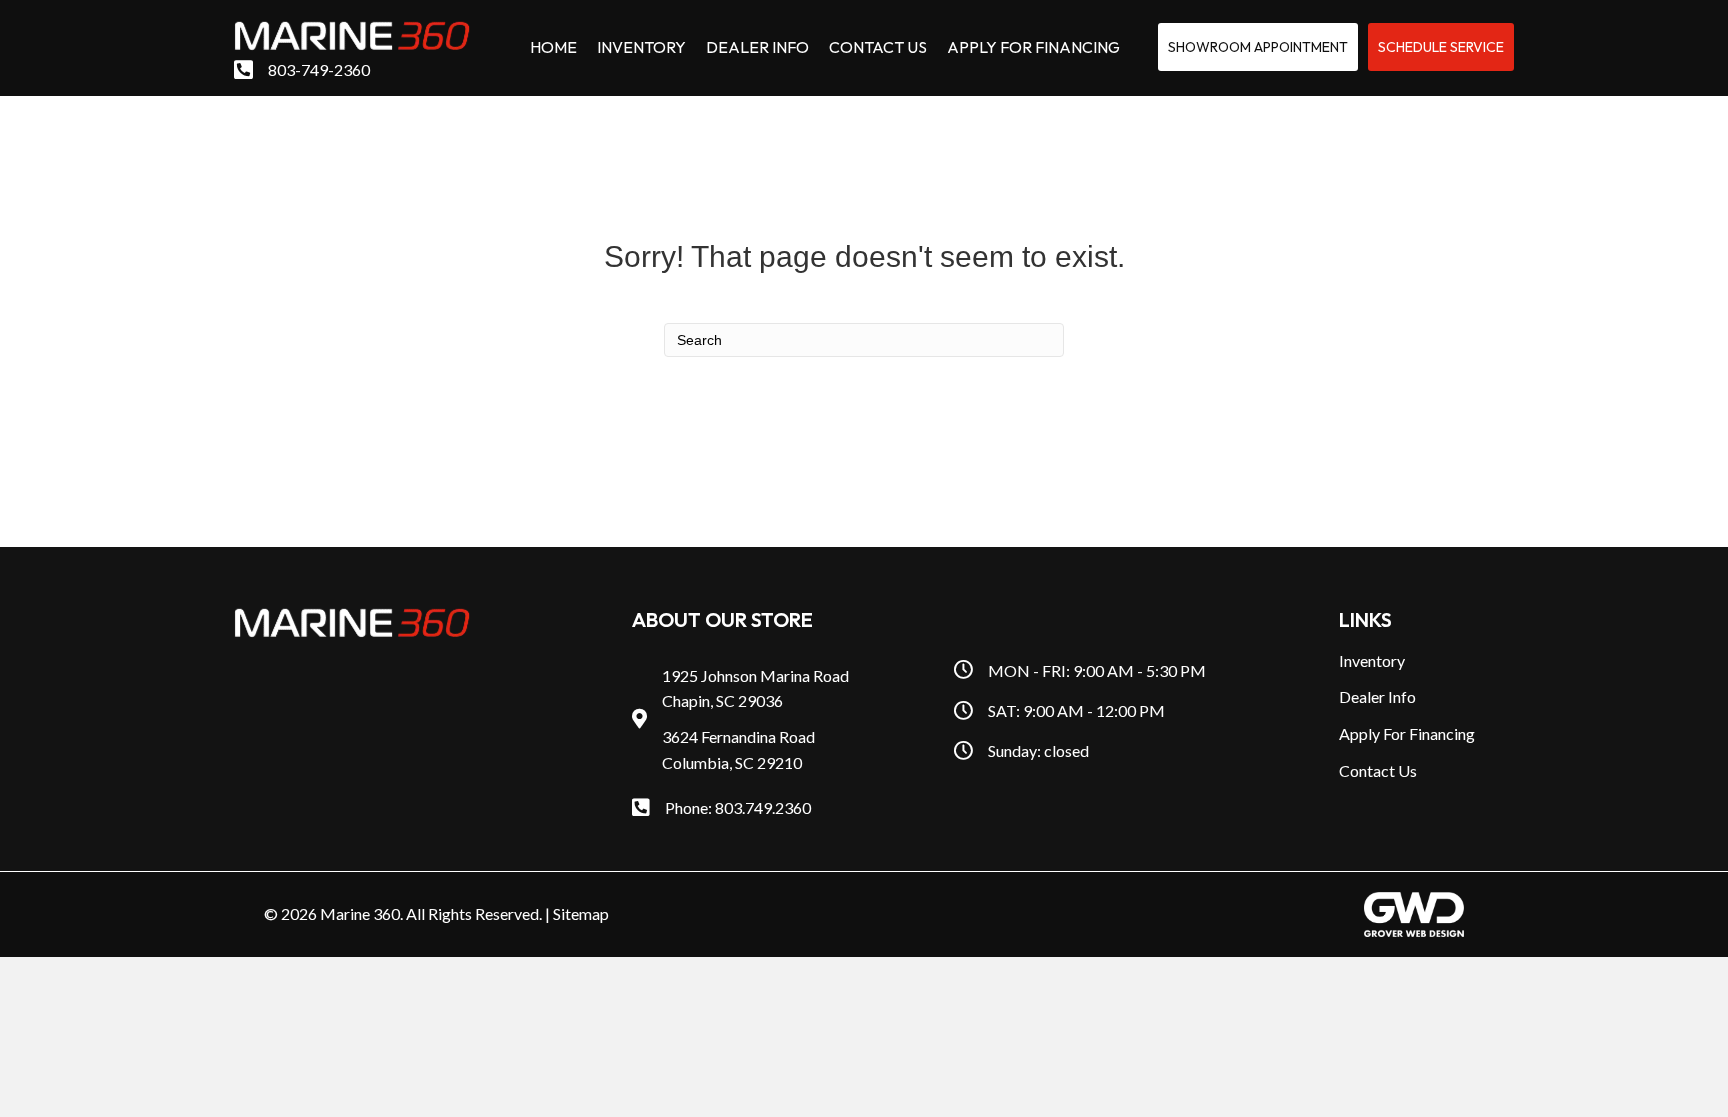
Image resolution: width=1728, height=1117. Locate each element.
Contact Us (1378, 770)
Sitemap (581, 913)
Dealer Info (1377, 696)
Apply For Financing (1407, 733)
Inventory (1372, 660)
